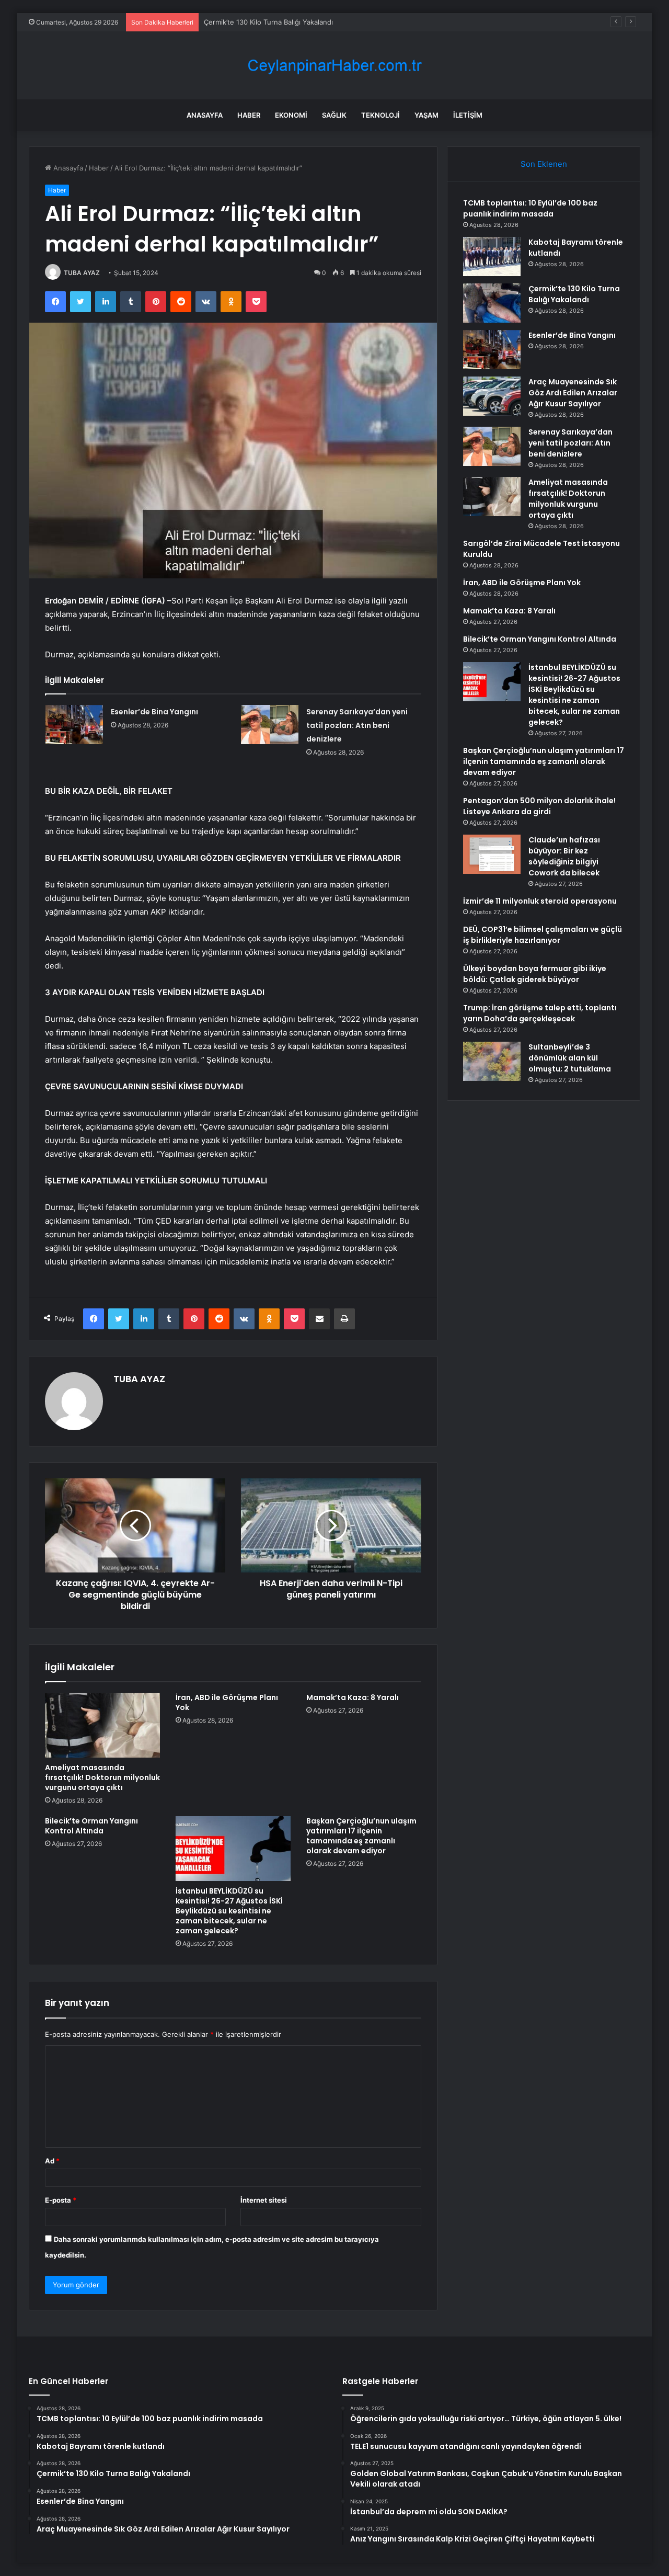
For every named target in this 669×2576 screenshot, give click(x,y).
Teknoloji (380, 115)
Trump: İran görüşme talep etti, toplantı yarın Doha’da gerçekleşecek (540, 1013)
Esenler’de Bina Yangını (154, 712)
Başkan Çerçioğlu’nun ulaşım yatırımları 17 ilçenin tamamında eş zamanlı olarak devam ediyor (361, 1836)
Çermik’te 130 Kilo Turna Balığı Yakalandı (268, 22)
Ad (52, 2161)
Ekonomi (291, 115)
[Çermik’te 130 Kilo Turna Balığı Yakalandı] (492, 303)
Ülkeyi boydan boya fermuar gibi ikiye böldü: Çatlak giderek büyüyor (535, 974)
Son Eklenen (544, 164)
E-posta (61, 2200)
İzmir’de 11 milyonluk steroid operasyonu (540, 901)
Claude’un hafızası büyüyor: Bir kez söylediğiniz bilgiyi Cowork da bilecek (564, 856)
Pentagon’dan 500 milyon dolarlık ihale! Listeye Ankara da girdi (539, 806)
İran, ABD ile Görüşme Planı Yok (227, 1702)
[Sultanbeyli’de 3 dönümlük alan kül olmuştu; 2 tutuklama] (492, 1061)
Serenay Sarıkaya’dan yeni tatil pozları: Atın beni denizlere (357, 725)
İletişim (468, 115)
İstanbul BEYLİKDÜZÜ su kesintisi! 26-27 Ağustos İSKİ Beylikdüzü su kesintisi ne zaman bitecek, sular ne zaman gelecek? (229, 1911)
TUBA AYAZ (82, 273)
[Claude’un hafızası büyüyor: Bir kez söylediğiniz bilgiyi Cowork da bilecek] (492, 854)
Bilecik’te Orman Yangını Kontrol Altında (91, 1826)
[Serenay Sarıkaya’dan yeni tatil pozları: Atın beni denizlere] (270, 725)
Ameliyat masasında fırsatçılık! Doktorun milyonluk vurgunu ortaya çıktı (102, 1777)
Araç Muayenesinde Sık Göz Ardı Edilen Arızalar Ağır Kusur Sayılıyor (573, 393)
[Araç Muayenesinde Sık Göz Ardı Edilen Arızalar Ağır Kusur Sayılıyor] (492, 396)
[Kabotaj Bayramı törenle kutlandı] (492, 257)
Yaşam (426, 115)
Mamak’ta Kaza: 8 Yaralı (353, 1697)
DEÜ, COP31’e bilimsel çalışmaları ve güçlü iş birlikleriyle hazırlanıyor (543, 935)
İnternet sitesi (264, 2200)
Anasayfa (205, 115)
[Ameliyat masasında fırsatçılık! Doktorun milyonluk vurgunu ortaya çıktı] (102, 1725)
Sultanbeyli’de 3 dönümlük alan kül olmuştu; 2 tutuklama (570, 1058)
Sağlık (334, 115)
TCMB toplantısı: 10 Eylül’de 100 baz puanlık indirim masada (530, 208)
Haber (249, 115)
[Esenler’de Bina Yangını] (74, 725)
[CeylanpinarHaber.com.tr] (334, 66)
